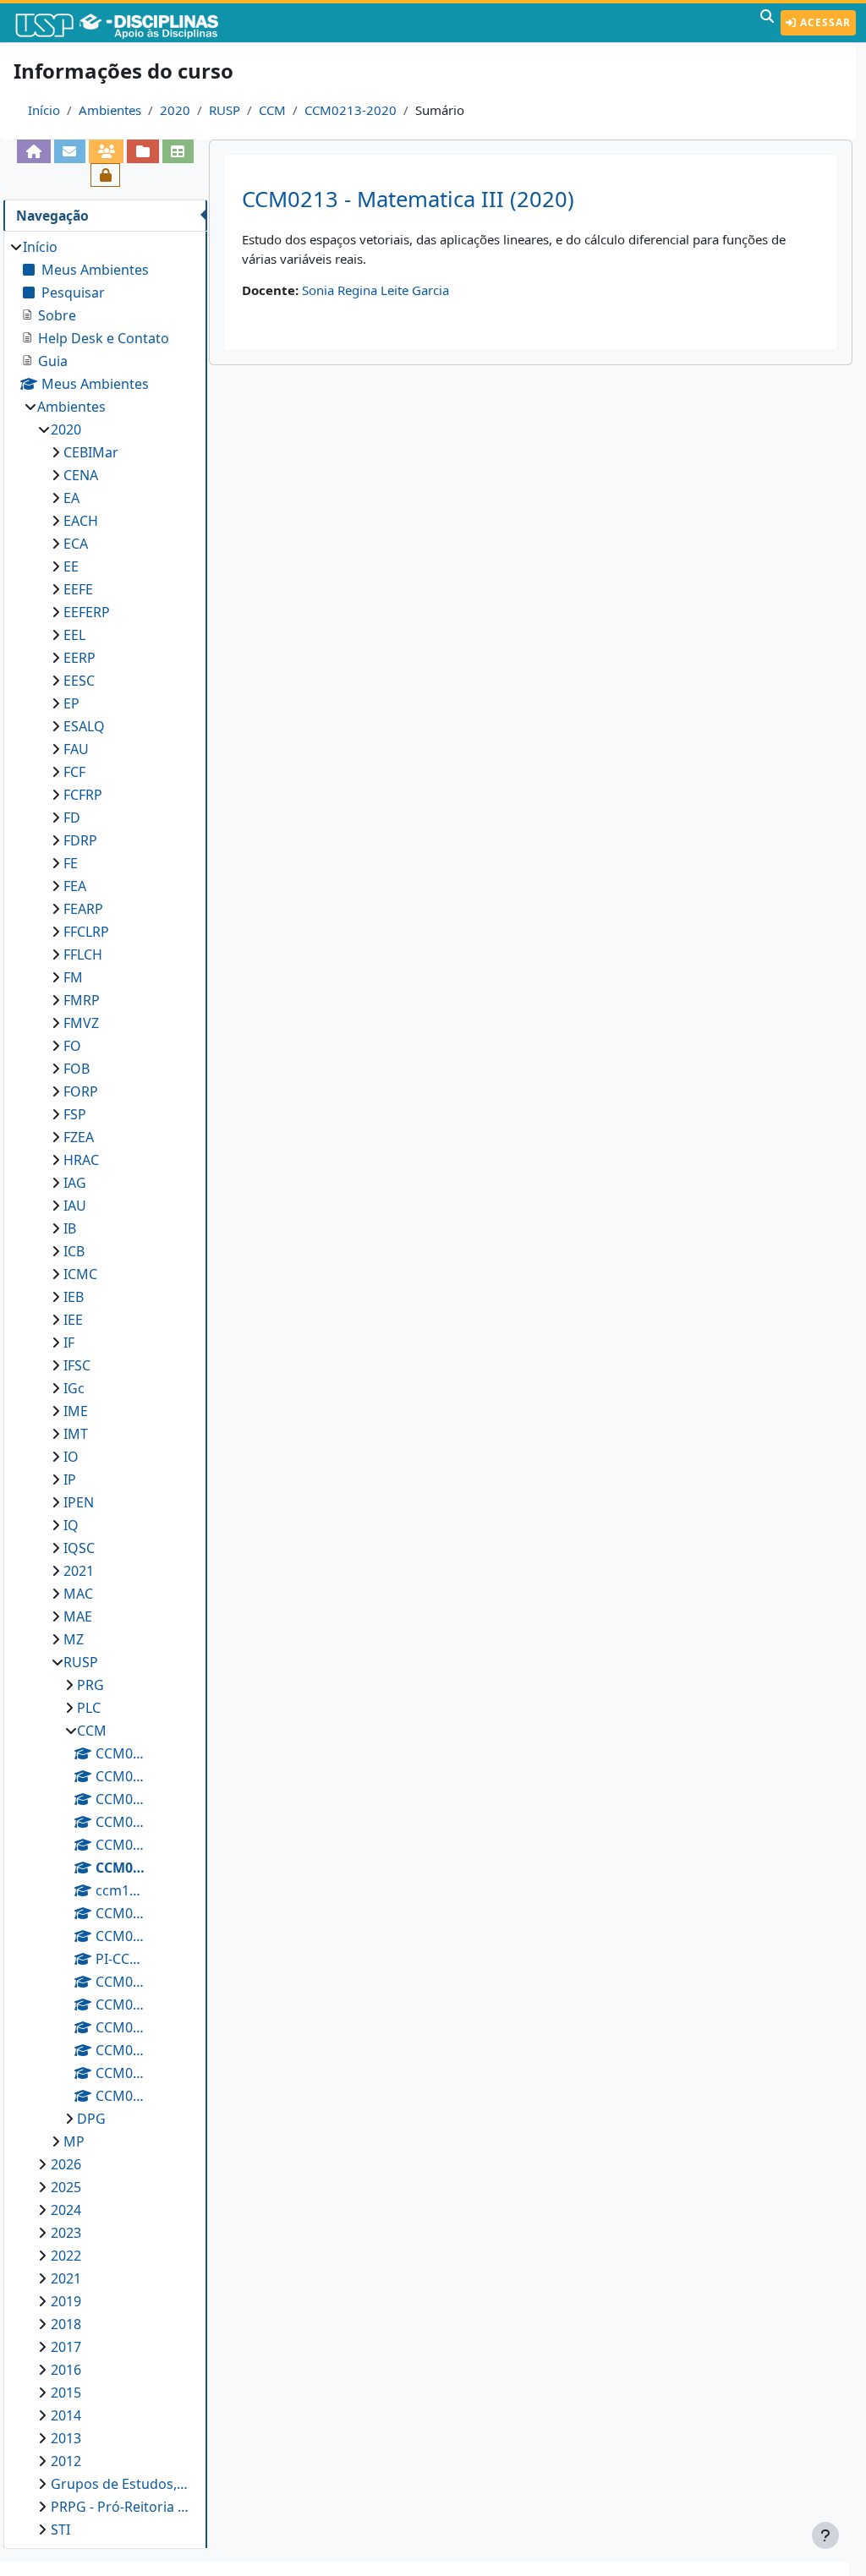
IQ (71, 1525)
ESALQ (84, 726)
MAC (78, 1594)
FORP (81, 1091)
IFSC (77, 1365)
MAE (78, 1616)
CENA (81, 475)
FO (72, 1046)
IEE (73, 1320)
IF (69, 1343)
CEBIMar (91, 452)
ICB (74, 1251)
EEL (74, 635)
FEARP (83, 909)
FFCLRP (86, 932)
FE (71, 863)
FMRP (82, 1000)
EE (71, 566)
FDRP (80, 840)
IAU (75, 1206)
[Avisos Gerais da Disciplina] (70, 151)
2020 (175, 110)
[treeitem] (105, 1388)
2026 (66, 2164)
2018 (66, 2324)
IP (70, 1479)
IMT (76, 1434)
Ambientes (110, 110)
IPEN (79, 1502)
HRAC (81, 1160)
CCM (272, 110)
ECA (76, 544)
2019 (66, 2301)
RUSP (225, 110)
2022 (66, 2256)
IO (71, 1457)
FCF (74, 772)
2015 (66, 2393)
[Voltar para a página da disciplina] (33, 151)
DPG (91, 2119)
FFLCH (83, 954)
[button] (767, 23)
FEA (75, 886)
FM (73, 977)
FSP (75, 1114)
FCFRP (83, 795)
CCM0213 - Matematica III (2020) (408, 199)
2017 (66, 2347)
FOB (77, 1069)
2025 (66, 2187)
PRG (90, 1685)
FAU (76, 749)
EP (71, 703)
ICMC (80, 1274)
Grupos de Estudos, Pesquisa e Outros (121, 2484)
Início (44, 110)
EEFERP (87, 612)
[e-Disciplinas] (142, 23)
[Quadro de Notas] (178, 151)
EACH (81, 521)
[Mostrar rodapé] (825, 2535)
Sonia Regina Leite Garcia (375, 290)
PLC (89, 1708)
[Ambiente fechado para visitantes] (105, 175)
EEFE (78, 589)
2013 (66, 2438)
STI (60, 2530)
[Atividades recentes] (143, 151)
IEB (74, 1297)
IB (70, 1228)
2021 (79, 1571)
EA (71, 498)
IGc (74, 1388)
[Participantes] (106, 151)
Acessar (824, 22)
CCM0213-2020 (351, 110)
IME (76, 1411)
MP (74, 2141)
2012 (66, 2461)
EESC (79, 681)
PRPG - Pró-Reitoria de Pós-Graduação (121, 2507)
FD (72, 818)
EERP (79, 658)
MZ (74, 1639)
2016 (66, 2370)
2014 (66, 2415)
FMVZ (81, 1023)
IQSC (79, 1548)
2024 (66, 2210)
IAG (75, 1183)
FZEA (79, 1137)
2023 (66, 2233)
